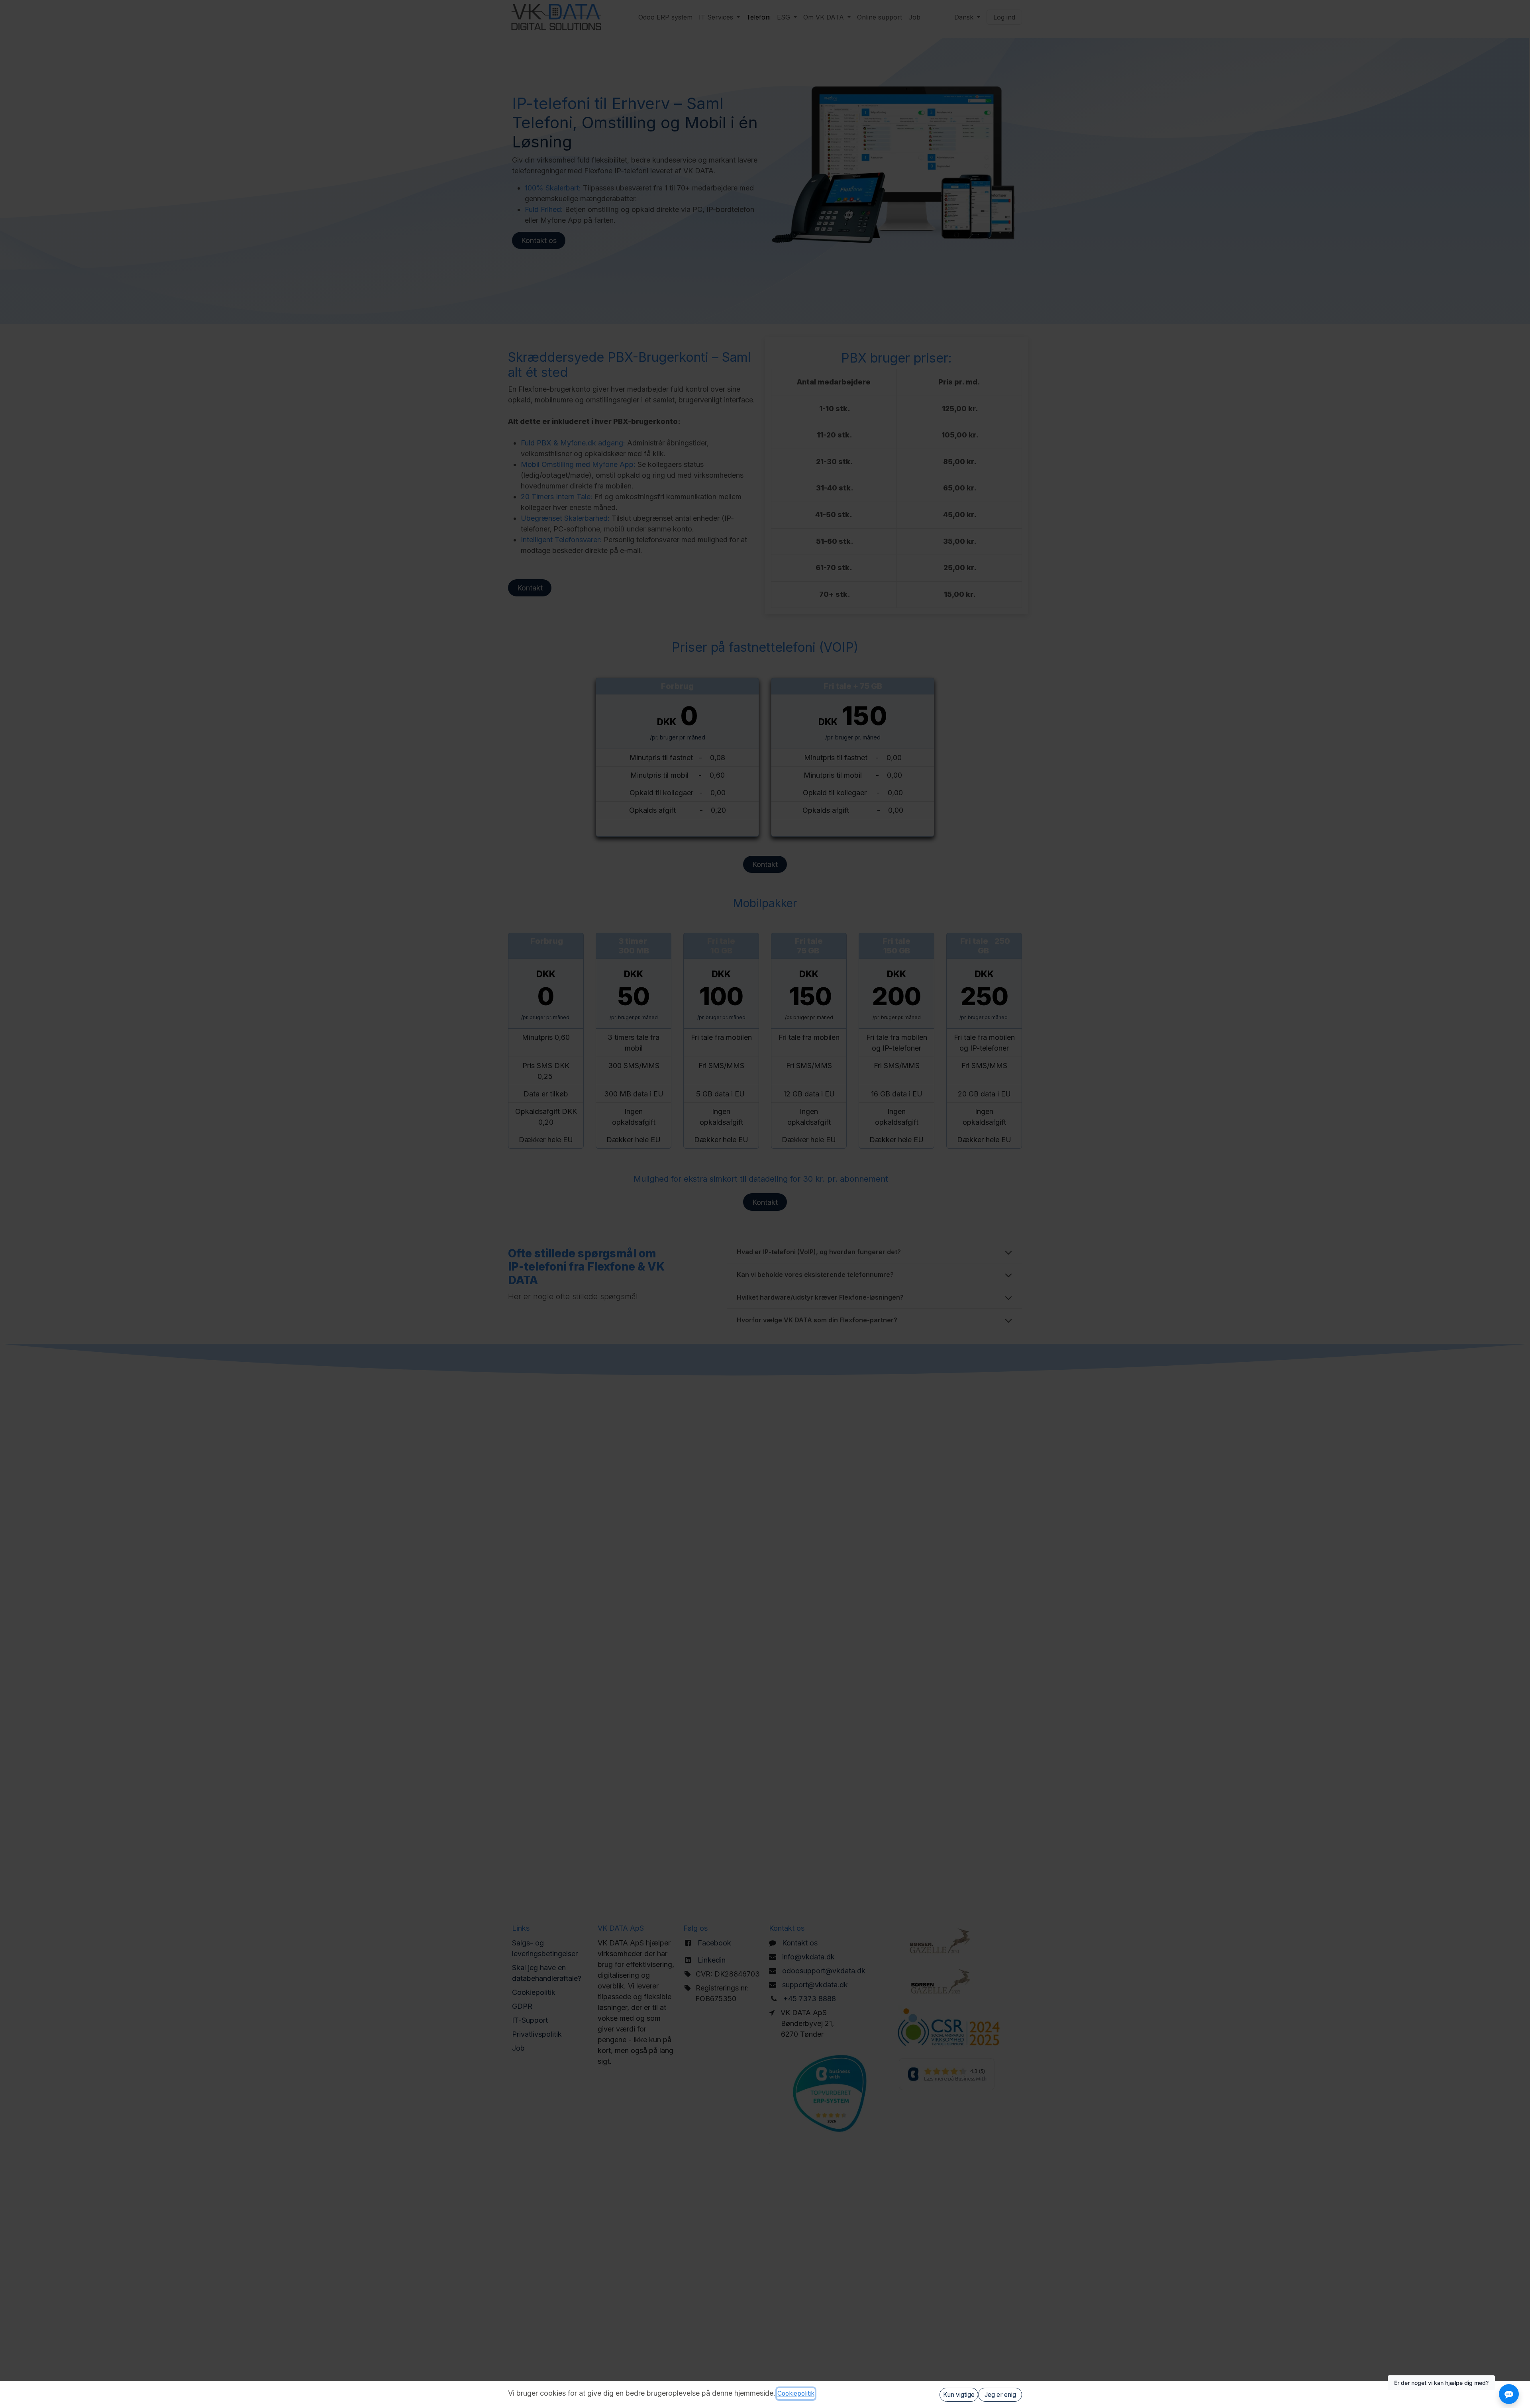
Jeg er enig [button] (1000, 2395)
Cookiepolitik (796, 2393)
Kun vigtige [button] (959, 2395)
